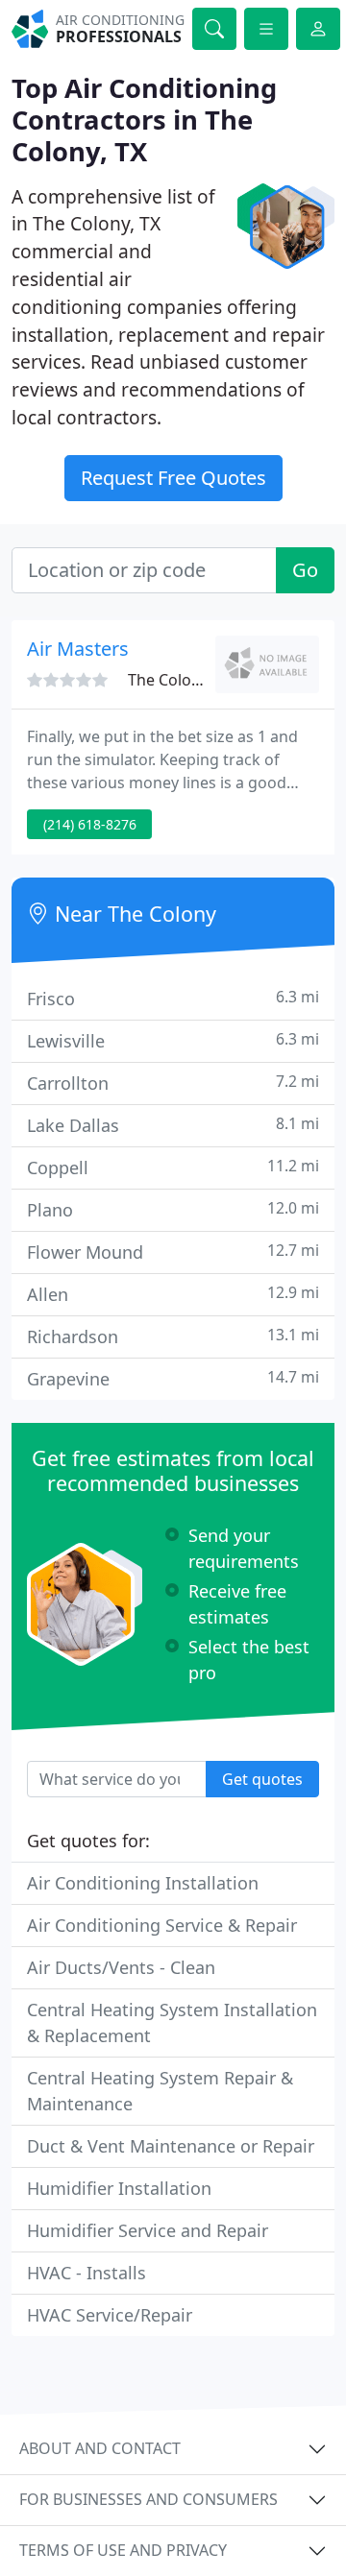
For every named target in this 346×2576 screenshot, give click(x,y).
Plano (173, 1209)
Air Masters (78, 649)
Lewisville (173, 1040)
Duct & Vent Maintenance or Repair (171, 2146)
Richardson (173, 1336)
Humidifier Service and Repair (148, 2230)
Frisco (173, 998)
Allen (173, 1294)
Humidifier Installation (119, 2188)
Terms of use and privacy (123, 2550)
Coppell (173, 1167)
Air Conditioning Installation (143, 1883)
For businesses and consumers (148, 2499)
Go (305, 570)
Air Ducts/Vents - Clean (121, 1967)
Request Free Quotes (173, 478)
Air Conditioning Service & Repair (162, 1925)
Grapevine (173, 1378)
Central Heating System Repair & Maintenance (160, 2091)
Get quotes (262, 1779)
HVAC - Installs (86, 2273)
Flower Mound (173, 1252)
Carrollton (173, 1083)
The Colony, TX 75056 (204, 680)
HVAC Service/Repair (110, 2315)
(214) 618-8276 (90, 824)
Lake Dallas (173, 1125)
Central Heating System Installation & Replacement (172, 2022)
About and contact (100, 2448)
